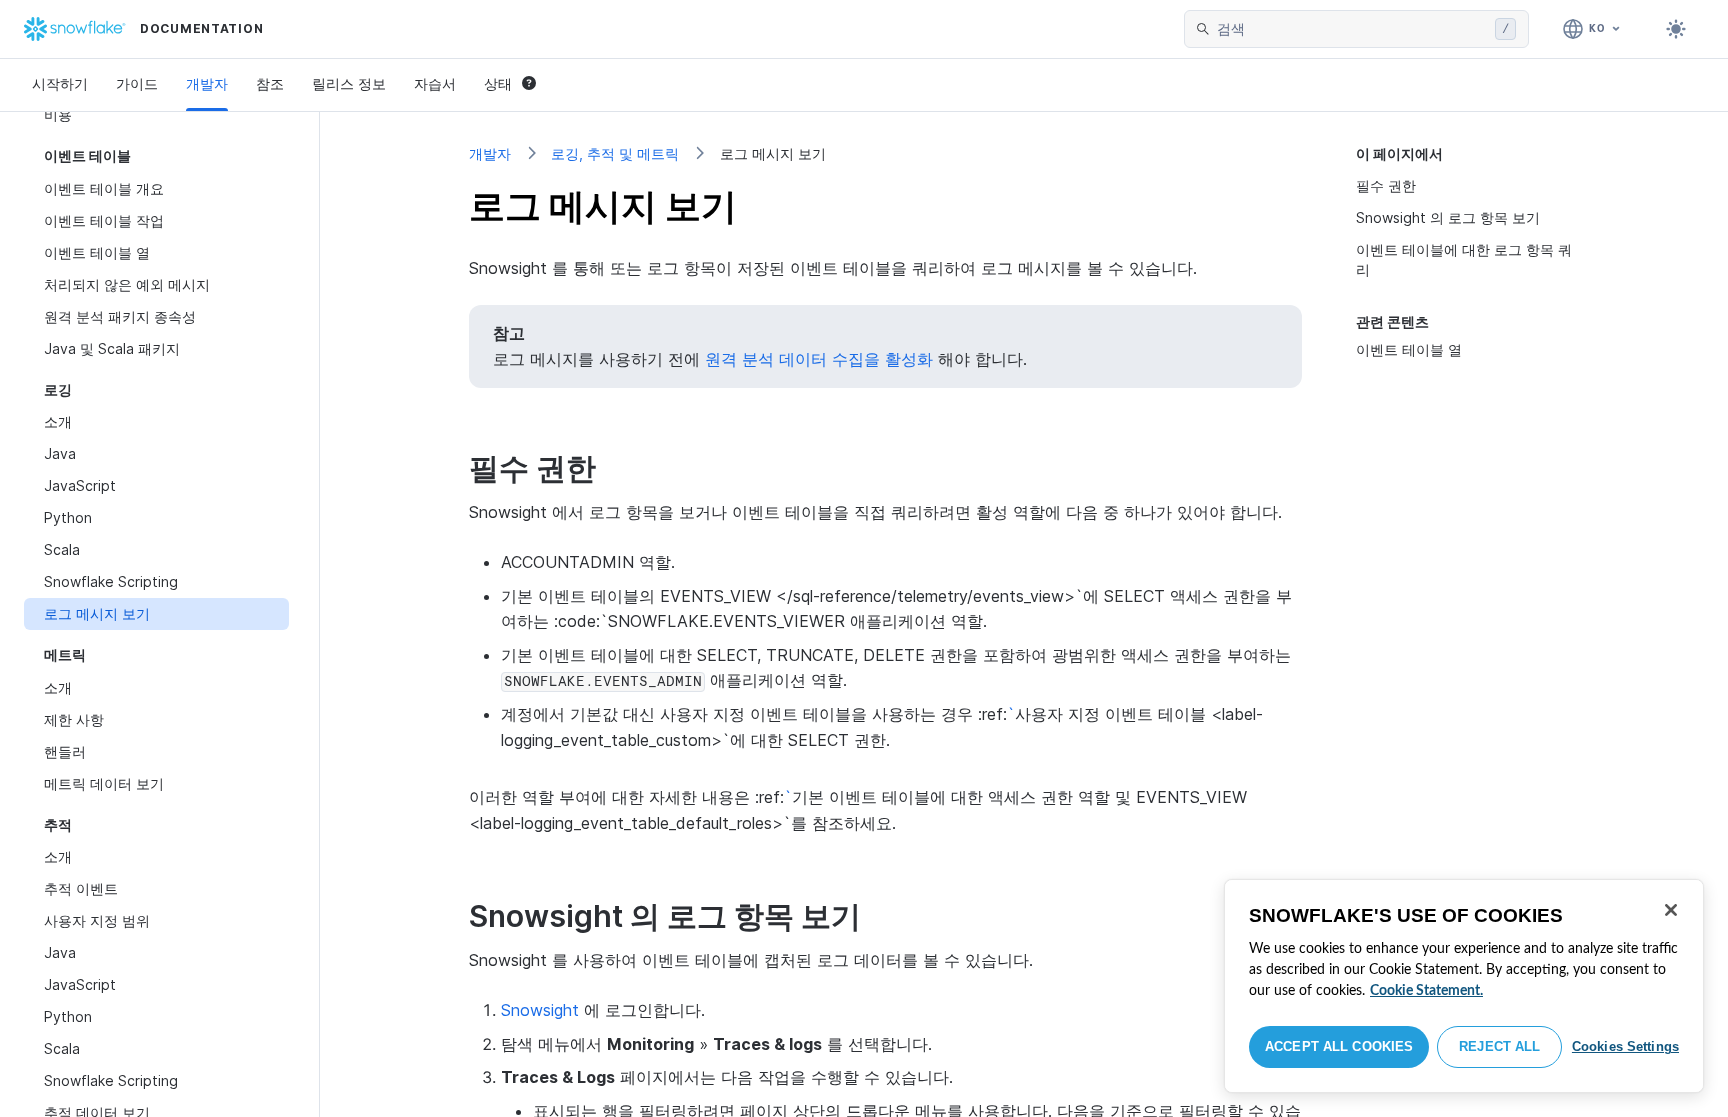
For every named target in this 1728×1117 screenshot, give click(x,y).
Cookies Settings (1625, 1046)
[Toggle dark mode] (1676, 29)
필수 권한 (1386, 185)
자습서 (435, 83)
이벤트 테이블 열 (1409, 349)
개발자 (207, 83)
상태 (498, 83)
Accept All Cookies (1339, 1046)
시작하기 (60, 83)
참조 (270, 83)
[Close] (1671, 910)
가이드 (137, 83)
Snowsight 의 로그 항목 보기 (1448, 217)
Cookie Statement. (1426, 991)
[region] (1464, 986)
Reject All (1499, 1046)
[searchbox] (1352, 29)
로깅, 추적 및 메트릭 (615, 153)
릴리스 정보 (349, 83)
